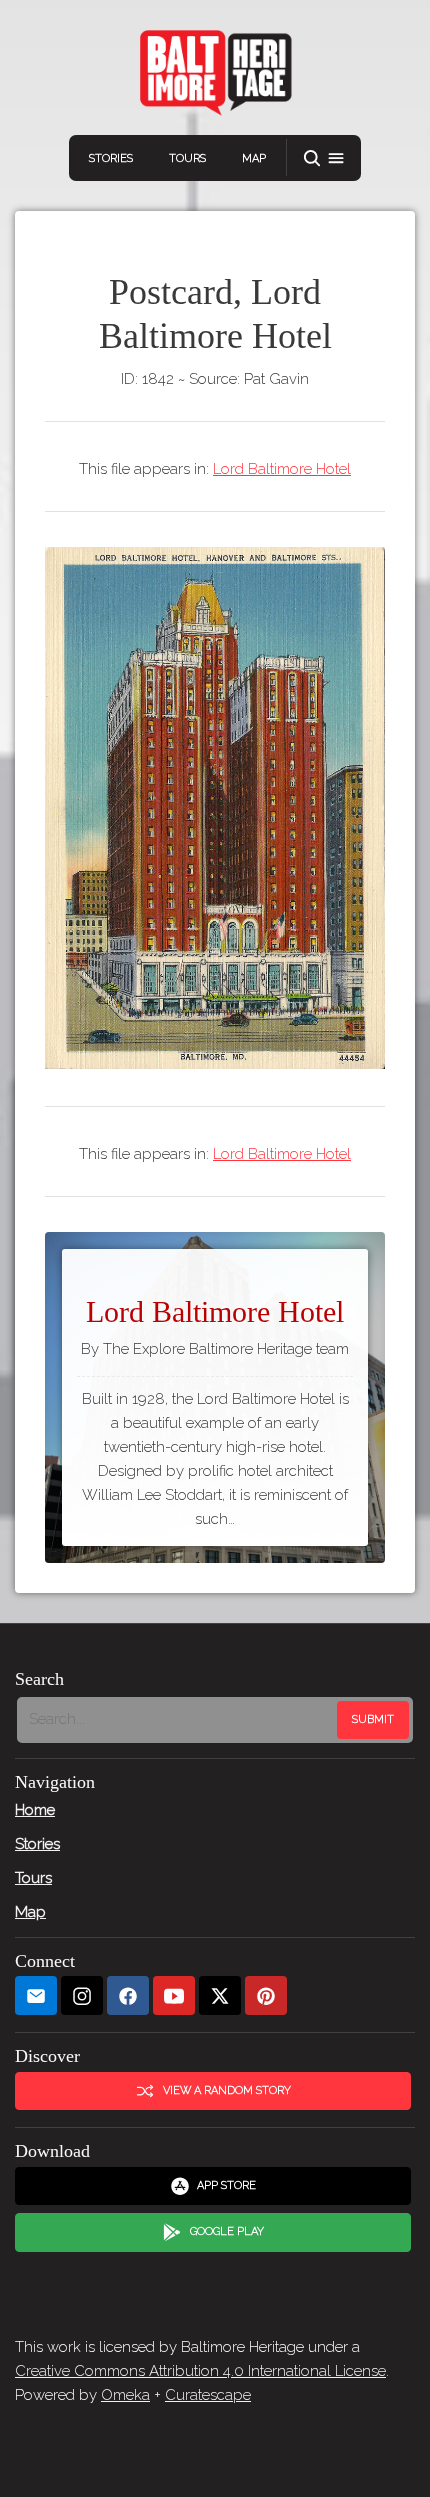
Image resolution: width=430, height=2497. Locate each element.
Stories (111, 158)
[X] (220, 1995)
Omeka (125, 2395)
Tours (187, 158)
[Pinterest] (266, 1995)
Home (35, 1810)
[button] (324, 158)
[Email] (36, 1995)
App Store (226, 2185)
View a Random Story (227, 2090)
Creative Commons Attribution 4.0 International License (200, 2371)
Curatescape (208, 2395)
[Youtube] (174, 1995)
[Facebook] (128, 1995)
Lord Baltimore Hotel (282, 469)
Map (254, 158)
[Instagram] (82, 1995)
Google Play (227, 2231)
